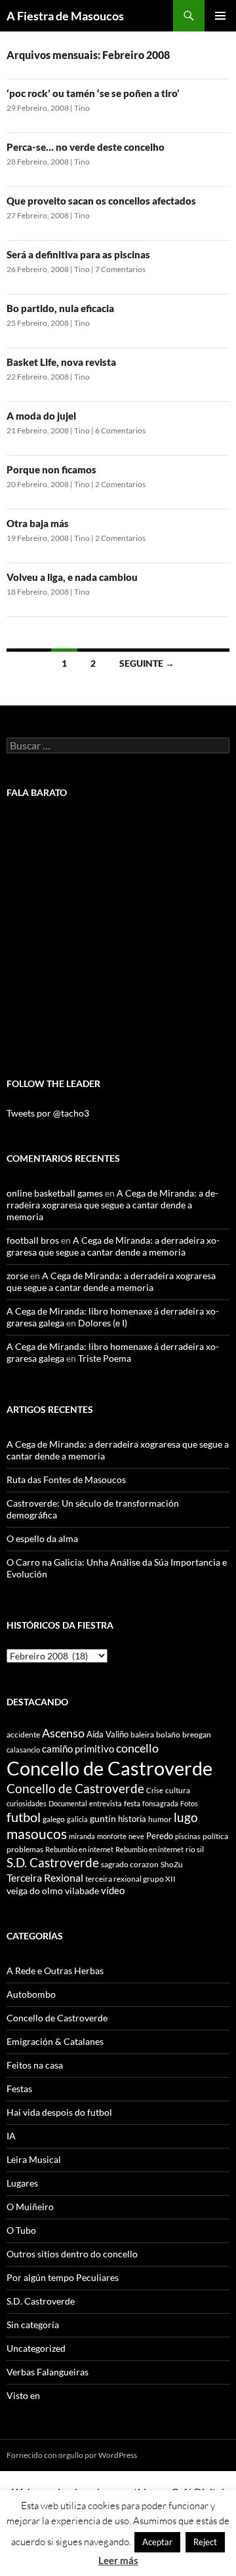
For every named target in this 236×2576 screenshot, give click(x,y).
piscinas (188, 1836)
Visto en (23, 2395)
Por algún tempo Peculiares (63, 2277)
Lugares (22, 2183)
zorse (17, 1276)
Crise (155, 1790)
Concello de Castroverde (109, 1768)
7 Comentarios (120, 269)
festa (132, 1803)
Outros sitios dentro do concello (72, 2254)
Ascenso (63, 1733)
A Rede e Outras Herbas (55, 1971)
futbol (24, 1817)
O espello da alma (42, 1538)
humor (160, 1819)
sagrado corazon (130, 1864)
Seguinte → (147, 663)
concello (137, 1748)
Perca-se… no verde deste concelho (86, 147)
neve (136, 1836)
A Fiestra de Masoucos (65, 16)
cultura (178, 1790)
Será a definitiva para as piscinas (78, 254)
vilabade (82, 1891)
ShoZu (172, 1864)
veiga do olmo (35, 1891)
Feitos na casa (35, 2065)
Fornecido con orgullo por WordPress (72, 2455)
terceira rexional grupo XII (130, 1879)
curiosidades (27, 1803)
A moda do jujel (41, 416)
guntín (103, 1818)
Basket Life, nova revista (61, 362)
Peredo (160, 1836)
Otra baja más (38, 523)
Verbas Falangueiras (48, 2372)
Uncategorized (36, 2348)
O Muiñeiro (30, 2207)
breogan (197, 1734)
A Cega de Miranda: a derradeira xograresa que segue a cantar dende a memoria (112, 1205)
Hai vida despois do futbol (59, 2112)
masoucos (37, 1833)
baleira (142, 1734)
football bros (33, 1240)
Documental (68, 1803)
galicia (77, 1819)
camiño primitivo (78, 1749)
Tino (82, 108)
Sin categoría (33, 2325)
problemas (25, 1849)
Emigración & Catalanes (55, 2041)
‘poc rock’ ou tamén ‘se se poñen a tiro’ (93, 93)
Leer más (118, 2560)
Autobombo (31, 1994)
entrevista (106, 1803)
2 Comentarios (120, 484)
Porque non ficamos (51, 469)
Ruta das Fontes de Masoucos (66, 1479)
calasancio (23, 1750)
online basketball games (55, 1193)
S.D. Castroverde (53, 1862)
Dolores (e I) (103, 1323)
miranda (82, 1836)
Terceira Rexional (45, 1877)
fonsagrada (160, 1803)
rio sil (195, 1849)
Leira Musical (34, 2159)
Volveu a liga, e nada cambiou (72, 577)
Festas (19, 2089)
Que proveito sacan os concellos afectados (101, 201)
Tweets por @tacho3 (48, 1113)
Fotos (189, 1803)
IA (11, 2136)
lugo (186, 1817)
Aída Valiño (108, 1734)
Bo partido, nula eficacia (60, 308)
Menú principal (220, 16)
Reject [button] (205, 2542)
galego (54, 1819)
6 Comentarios (120, 430)
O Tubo (21, 2230)
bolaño (168, 1734)
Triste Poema (105, 1358)
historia (132, 1819)
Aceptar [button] (157, 2542)
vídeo (113, 1890)
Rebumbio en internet (79, 1849)
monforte (112, 1836)
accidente (23, 1734)
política (215, 1836)
